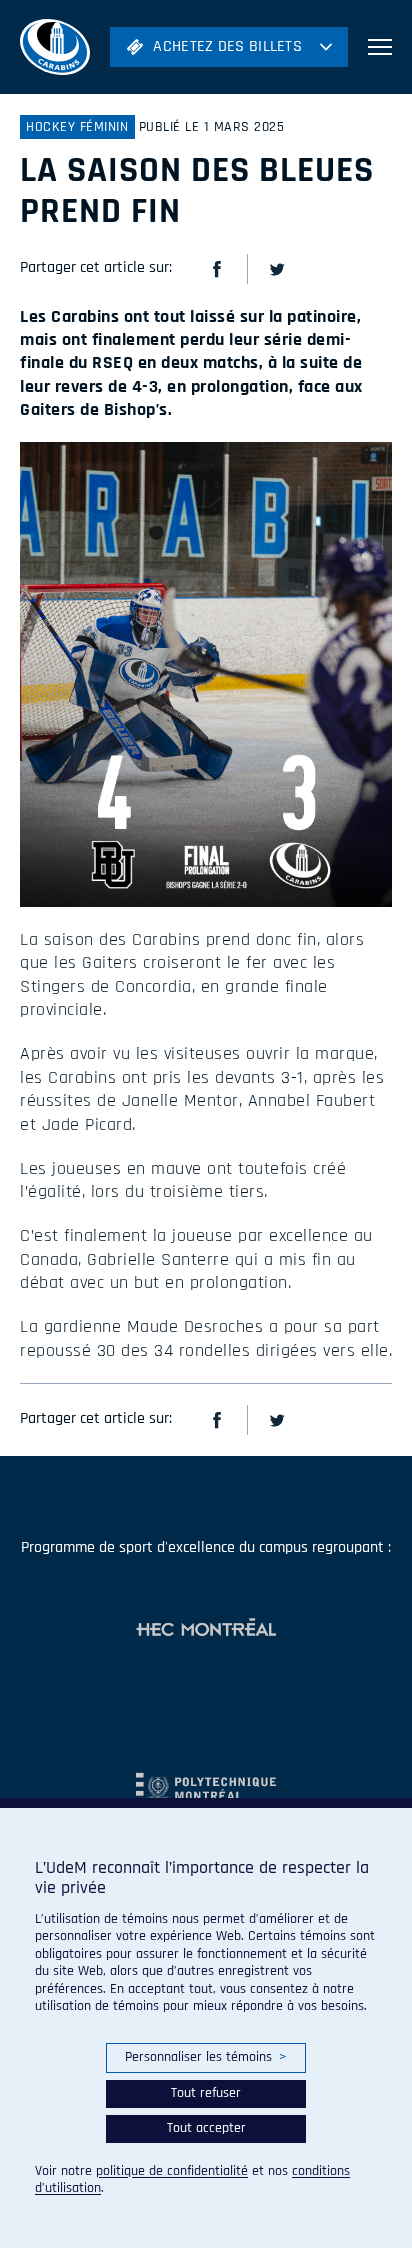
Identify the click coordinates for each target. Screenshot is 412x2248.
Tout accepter (206, 2128)
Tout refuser (206, 2093)
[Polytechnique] (206, 1779)
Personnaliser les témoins (205, 2057)
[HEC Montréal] (206, 1629)
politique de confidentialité (172, 2171)
